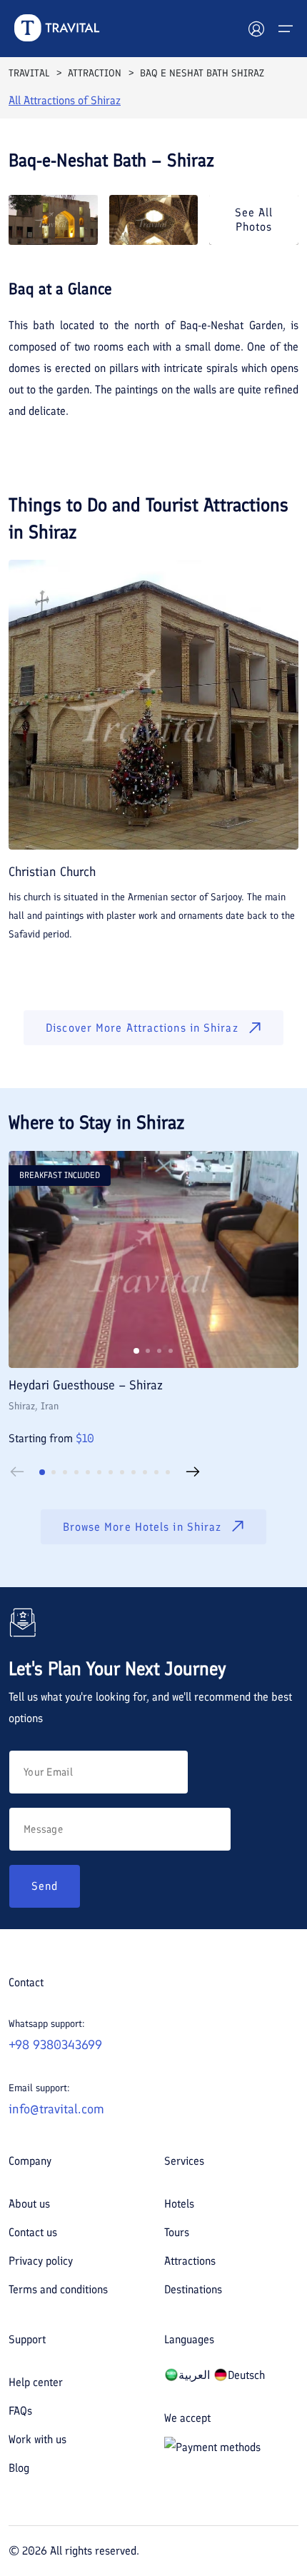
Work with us (37, 2439)
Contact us (33, 2232)
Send (45, 1886)
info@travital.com (56, 2109)
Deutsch (246, 2375)
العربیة (194, 2375)
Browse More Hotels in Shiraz (142, 1527)
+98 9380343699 (55, 2045)
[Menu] (286, 29)
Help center (36, 2382)
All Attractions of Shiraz (65, 100)
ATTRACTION (95, 73)
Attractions (190, 2261)
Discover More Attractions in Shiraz (142, 1028)
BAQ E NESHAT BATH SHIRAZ (202, 73)
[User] (256, 29)
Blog (19, 2468)
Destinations (193, 2289)
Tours (177, 2232)
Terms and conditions (58, 2289)
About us (29, 2204)
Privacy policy (41, 2261)
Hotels (179, 2204)
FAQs (20, 2411)
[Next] (193, 1472)
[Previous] (17, 1472)
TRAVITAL (29, 73)
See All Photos (254, 219)
